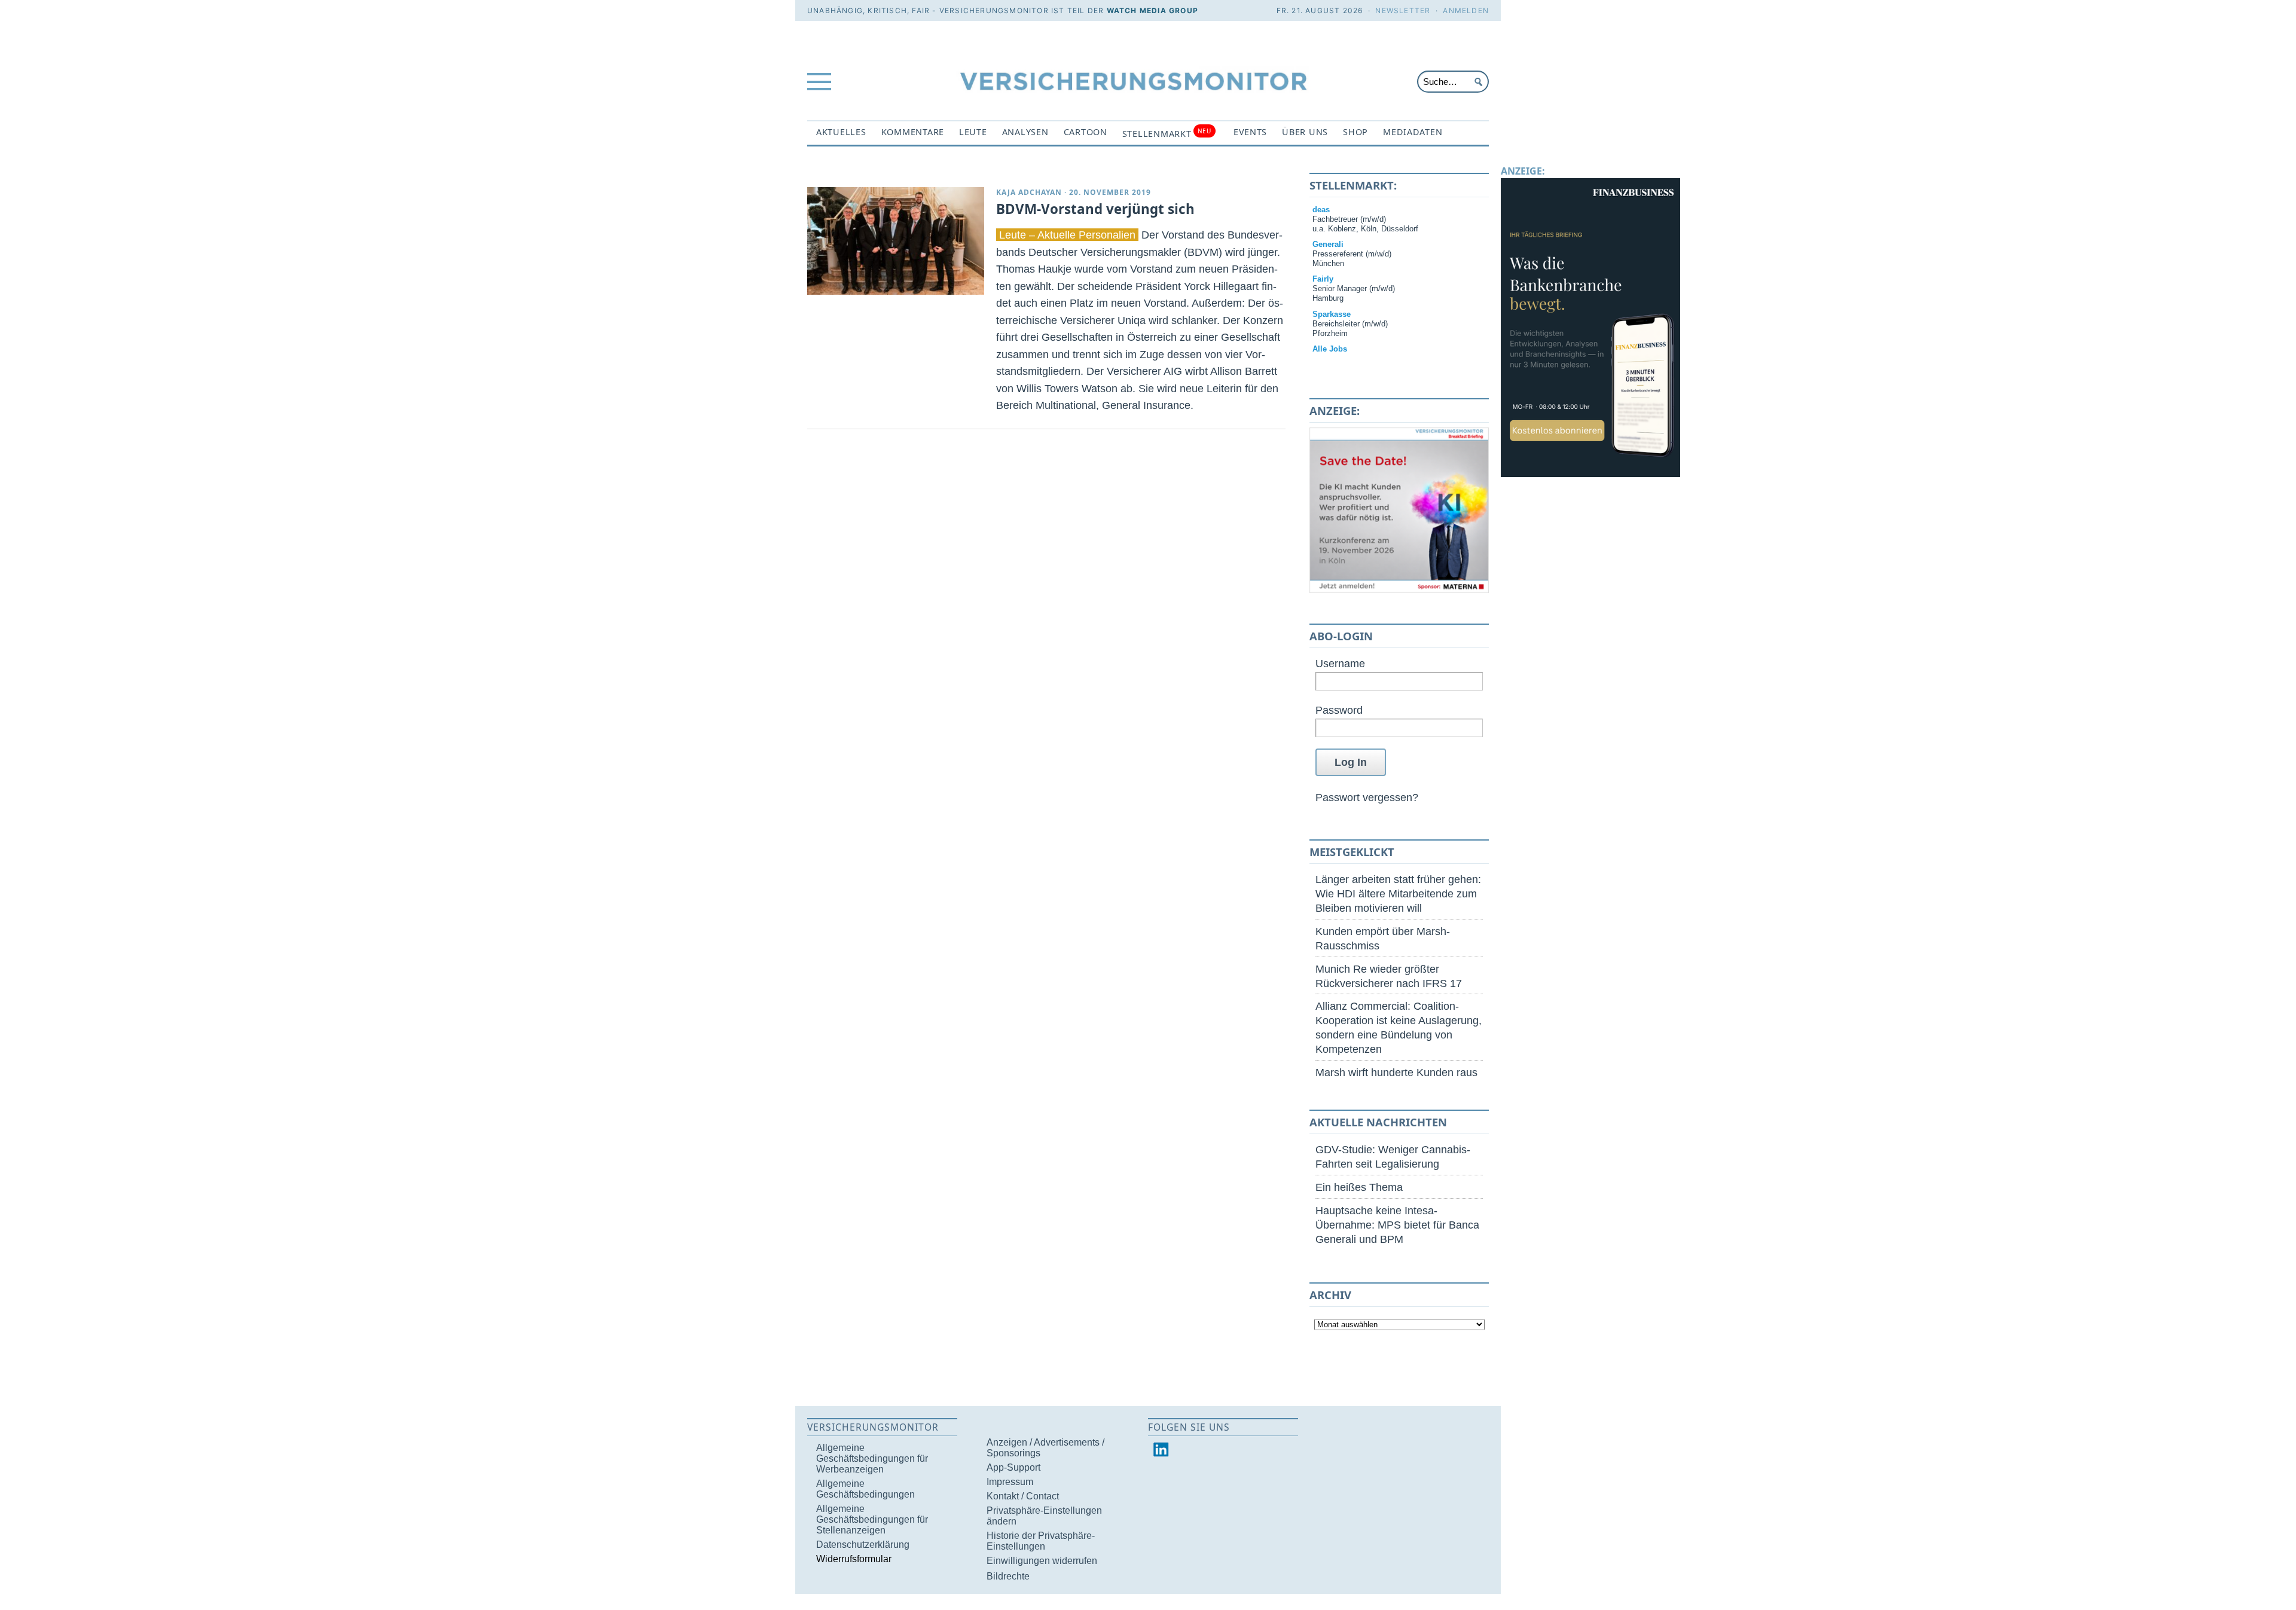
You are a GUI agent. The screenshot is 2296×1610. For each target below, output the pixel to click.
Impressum (1010, 1482)
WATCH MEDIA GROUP (1152, 10)
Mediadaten (1413, 132)
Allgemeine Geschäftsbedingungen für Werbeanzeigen (872, 1458)
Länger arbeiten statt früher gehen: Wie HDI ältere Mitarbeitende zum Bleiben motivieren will (1398, 893)
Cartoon (1086, 132)
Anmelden (1466, 10)
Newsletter (1403, 10)
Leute (973, 132)
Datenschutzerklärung (863, 1545)
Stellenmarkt (1167, 133)
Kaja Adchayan (1029, 192)
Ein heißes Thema (1359, 1187)
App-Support (1013, 1467)
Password (1339, 710)
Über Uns (1305, 132)
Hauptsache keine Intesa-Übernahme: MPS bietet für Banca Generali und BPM (1397, 1225)
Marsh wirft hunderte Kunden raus (1396, 1072)
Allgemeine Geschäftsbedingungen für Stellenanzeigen (872, 1519)
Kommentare (913, 132)
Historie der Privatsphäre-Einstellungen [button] (1041, 1541)
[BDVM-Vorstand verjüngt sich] (896, 241)
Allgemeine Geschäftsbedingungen (865, 1489)
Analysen (1025, 132)
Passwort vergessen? (1367, 797)
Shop (1355, 132)
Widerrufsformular (854, 1559)
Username (1340, 663)
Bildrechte (1008, 1576)
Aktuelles (841, 132)
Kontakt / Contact (1023, 1496)
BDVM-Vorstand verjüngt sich (1095, 209)
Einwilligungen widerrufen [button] (1042, 1561)
